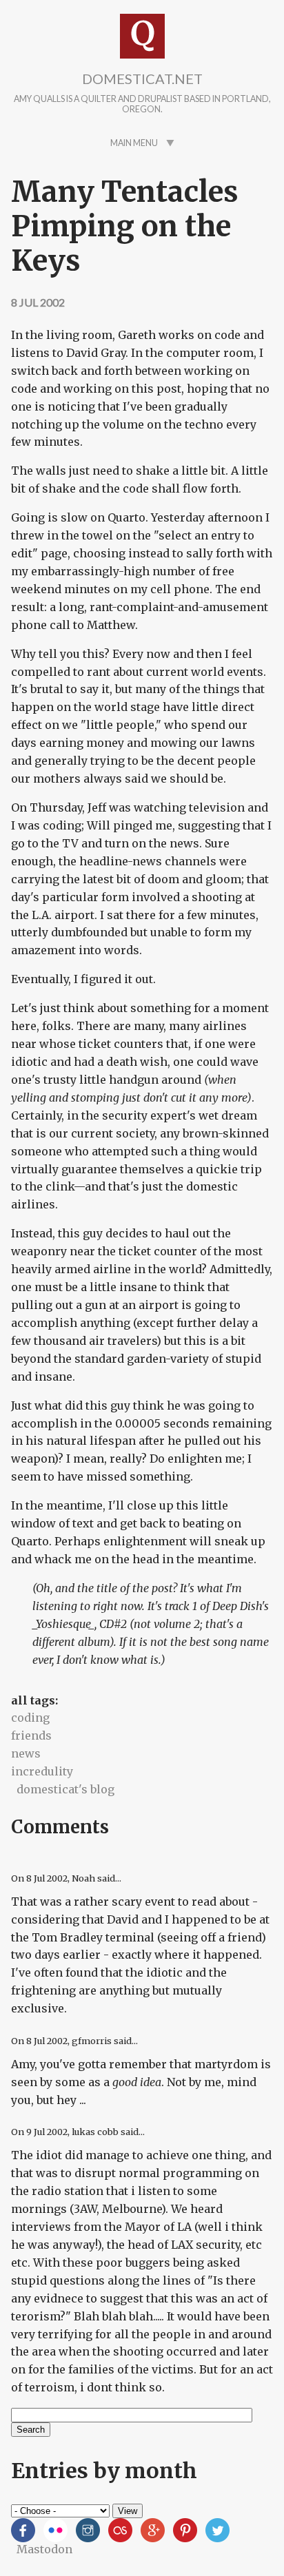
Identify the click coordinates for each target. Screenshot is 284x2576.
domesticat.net (142, 79)
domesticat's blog (65, 1789)
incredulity (42, 1771)
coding (30, 1718)
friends (31, 1735)
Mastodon (44, 2549)
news (26, 1753)
